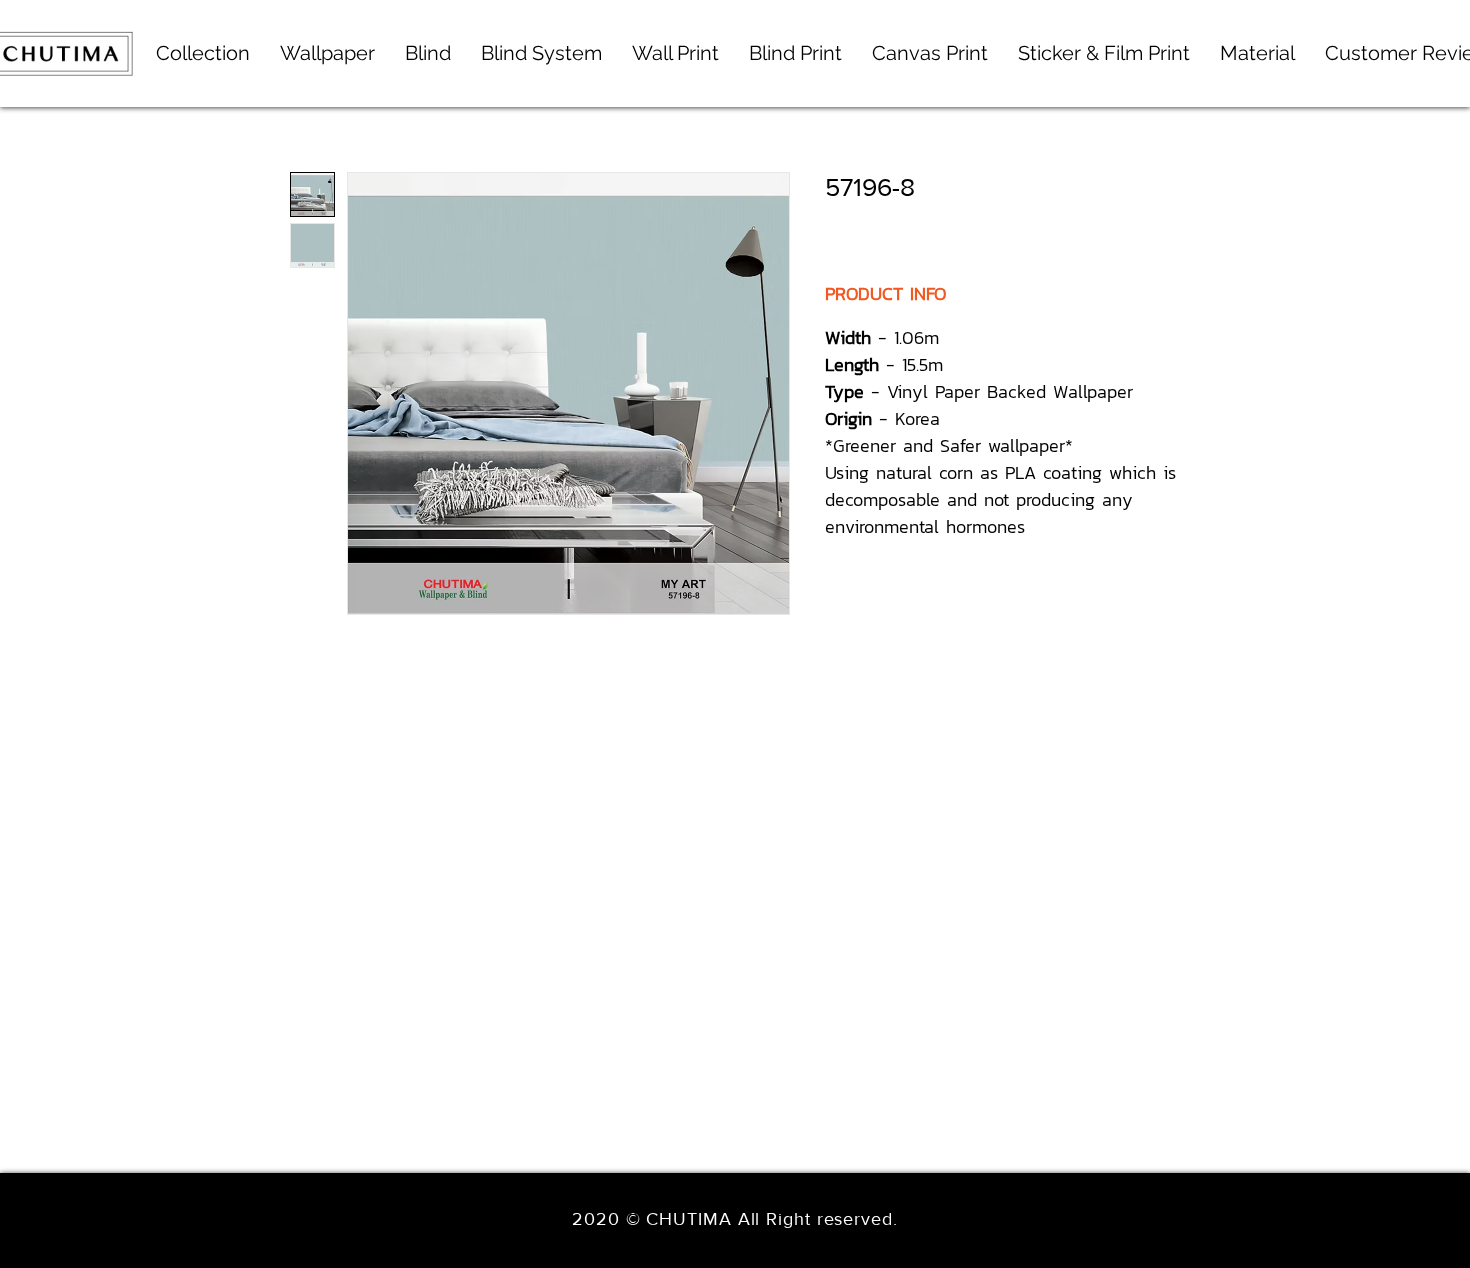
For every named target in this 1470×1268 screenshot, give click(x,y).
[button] (541, 53)
